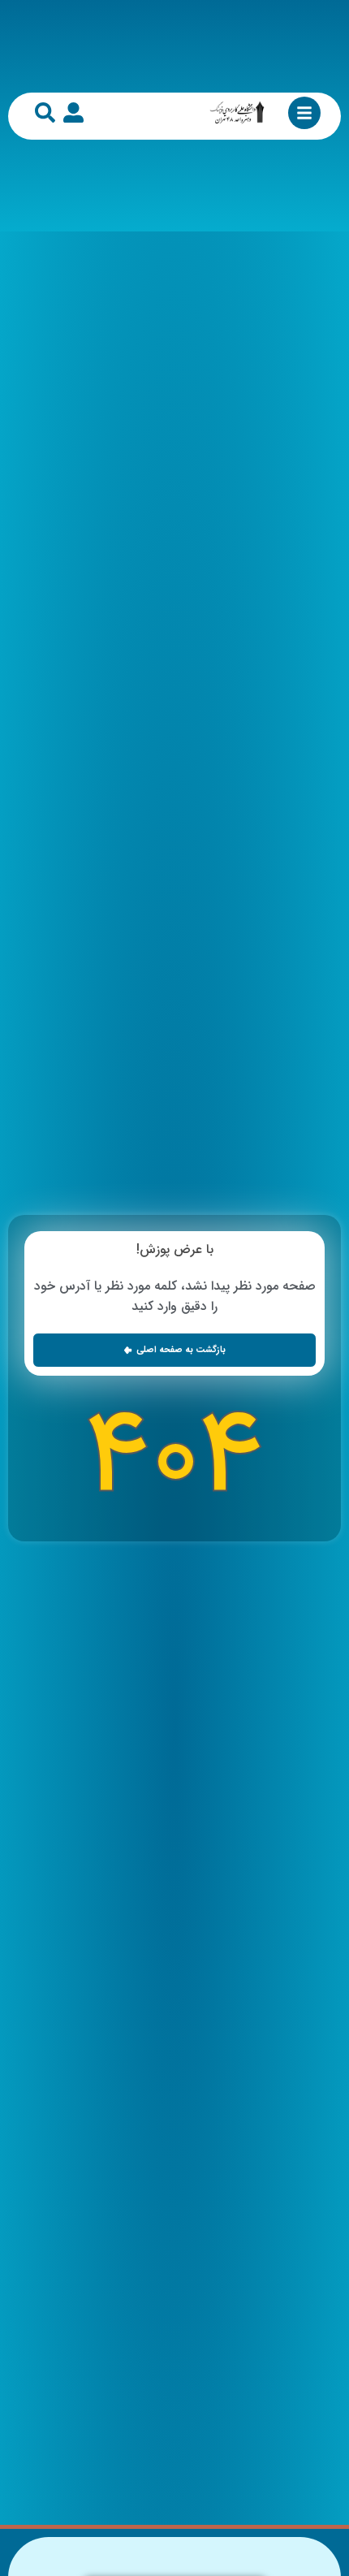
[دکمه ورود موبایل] (73, 112)
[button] (174, 1350)
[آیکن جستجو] (45, 112)
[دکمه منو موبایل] (304, 113)
